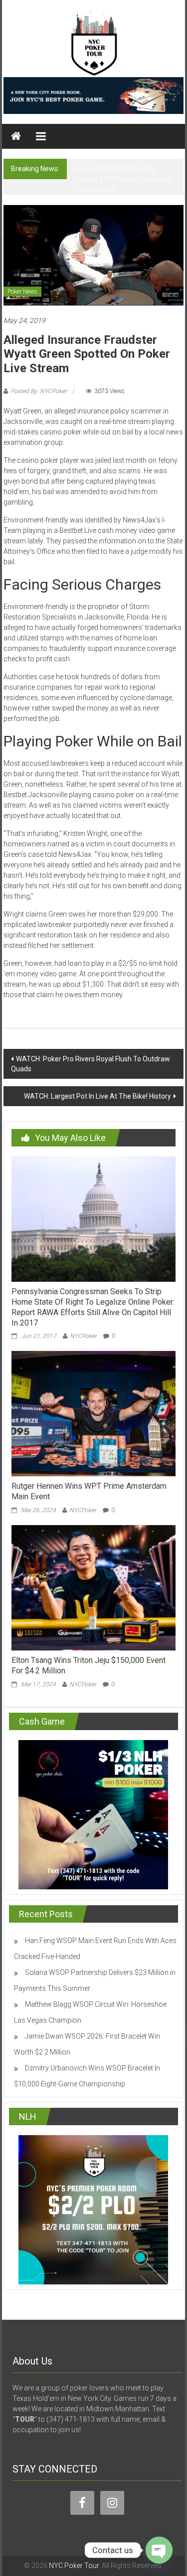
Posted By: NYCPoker (39, 391)
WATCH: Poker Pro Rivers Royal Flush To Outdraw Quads (91, 1064)
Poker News (22, 292)
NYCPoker (83, 1336)
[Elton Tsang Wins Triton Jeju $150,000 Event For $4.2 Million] (93, 1587)
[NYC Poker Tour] (16, 136)
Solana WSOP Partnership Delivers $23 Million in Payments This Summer (123, 179)
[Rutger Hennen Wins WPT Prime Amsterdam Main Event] (93, 1413)
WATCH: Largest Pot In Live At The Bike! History (97, 1096)
